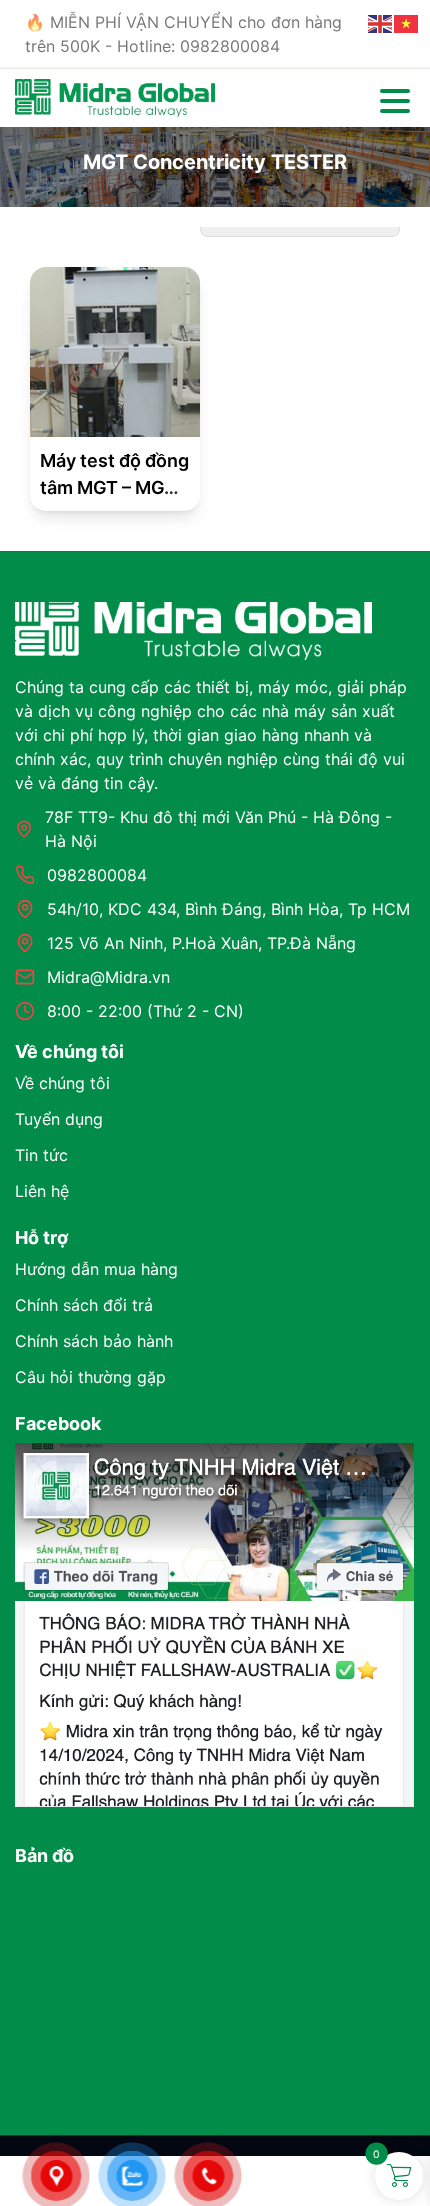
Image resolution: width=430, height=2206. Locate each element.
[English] (381, 22)
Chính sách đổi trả (84, 1305)
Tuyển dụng (59, 1119)
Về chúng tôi (62, 1083)
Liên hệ (42, 1191)
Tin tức (41, 1155)
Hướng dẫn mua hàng (96, 1269)
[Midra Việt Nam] (115, 96)
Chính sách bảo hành (94, 1341)
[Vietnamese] (407, 22)
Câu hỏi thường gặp (90, 1377)
